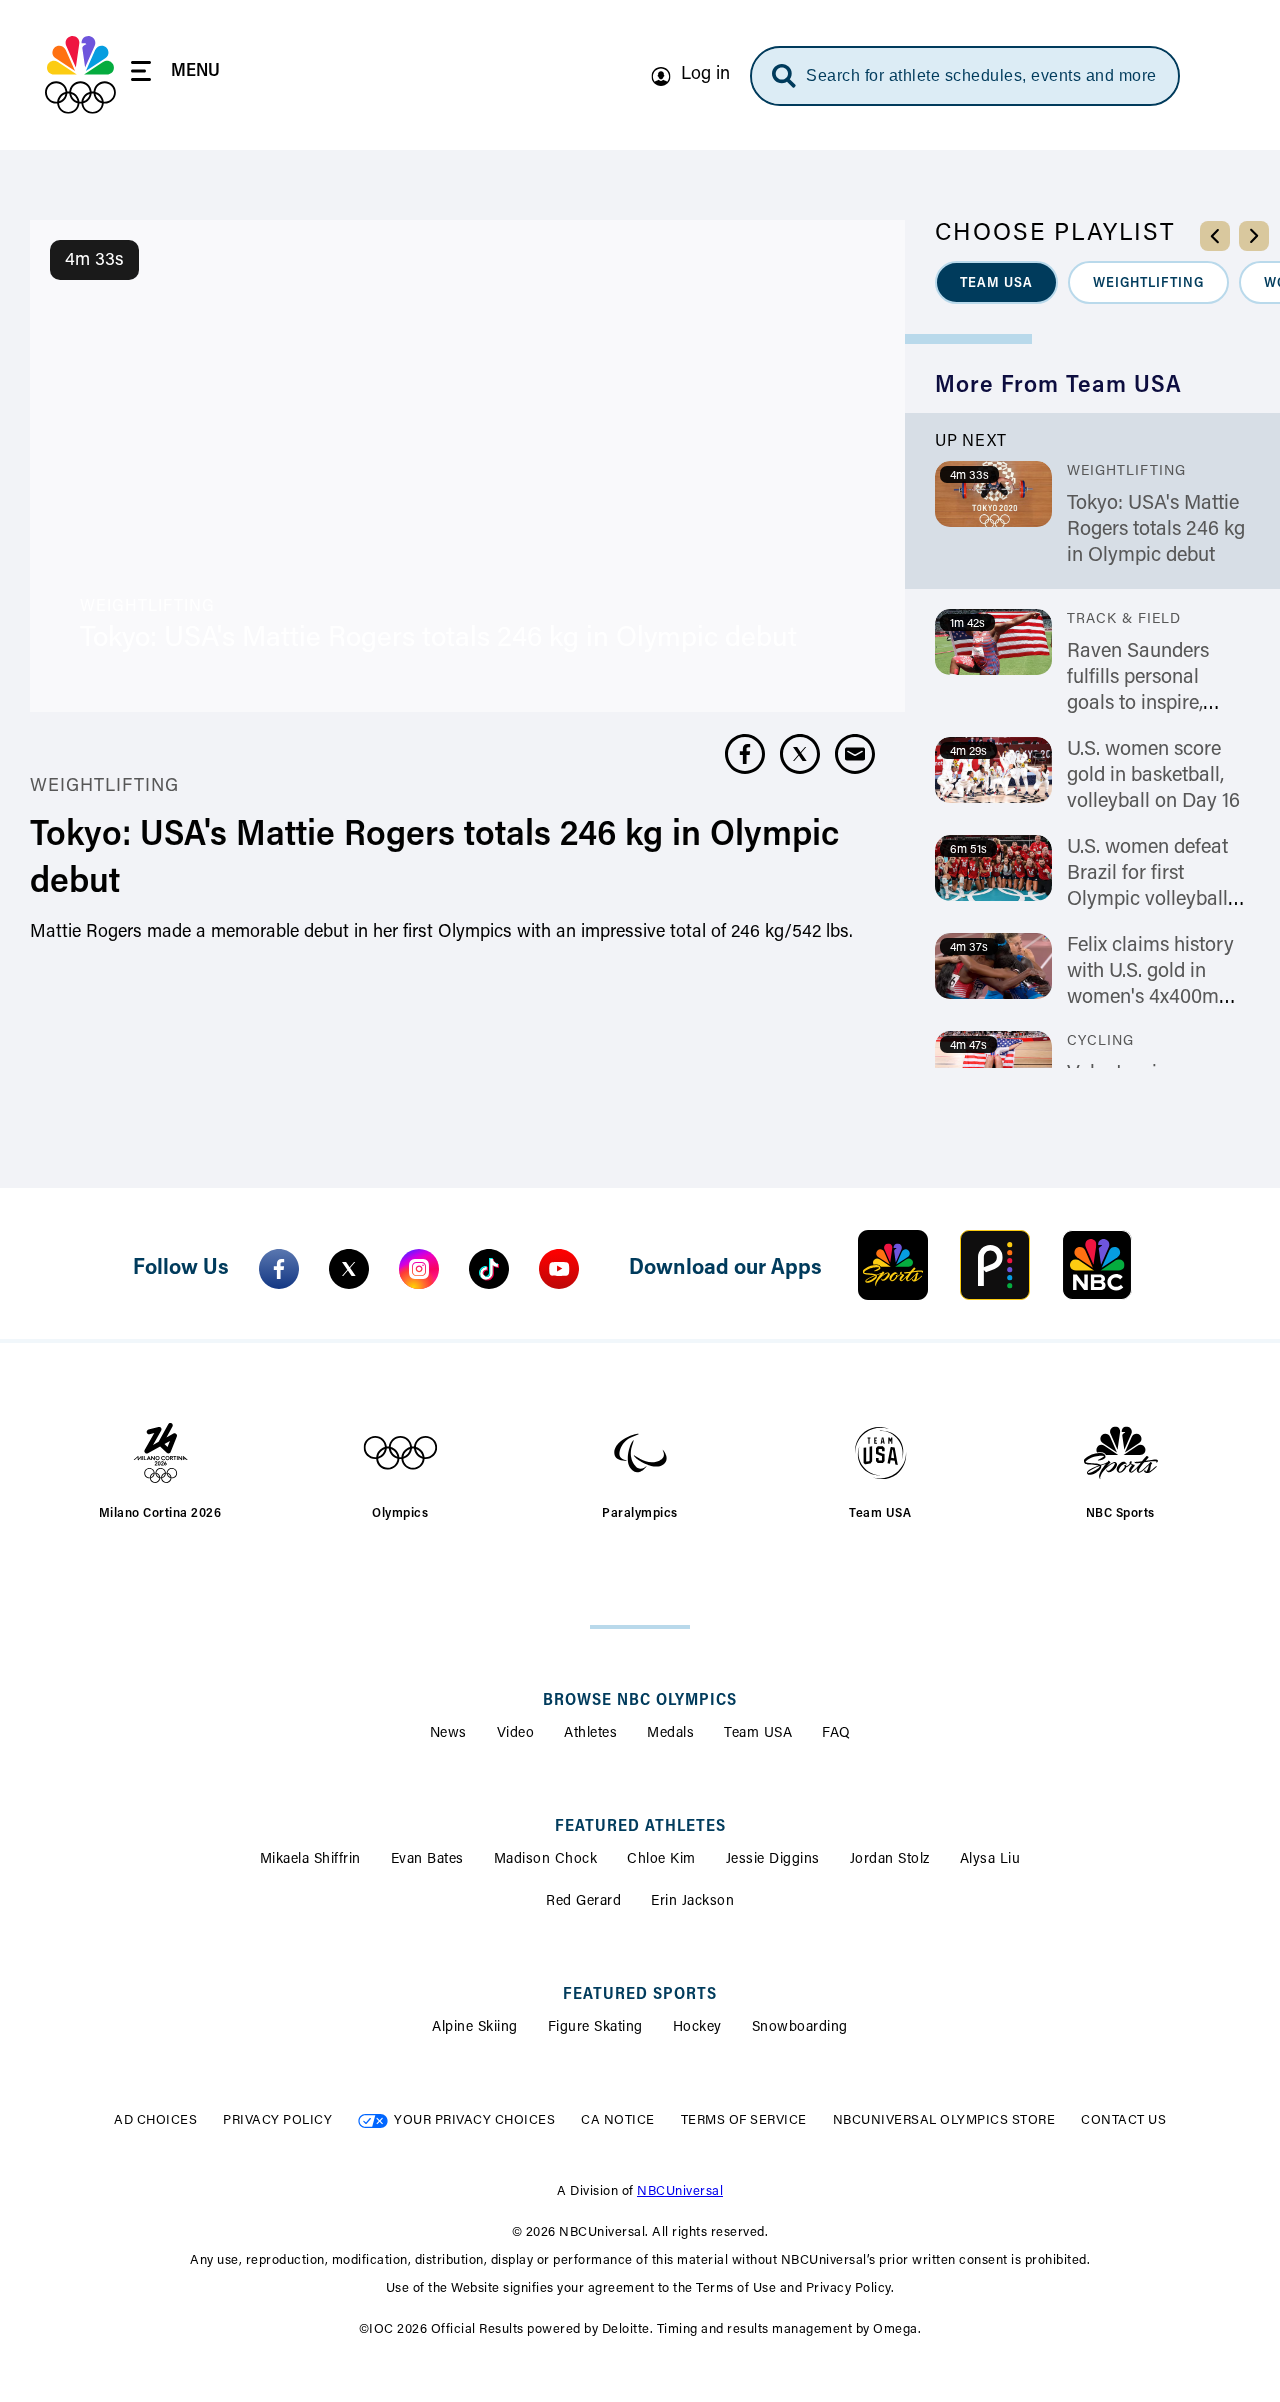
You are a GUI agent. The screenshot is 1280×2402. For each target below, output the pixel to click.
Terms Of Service (744, 2120)
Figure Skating (595, 2028)
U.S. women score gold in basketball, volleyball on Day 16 (1153, 776)
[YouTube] (559, 1269)
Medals (670, 1734)
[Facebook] (279, 1269)
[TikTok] (489, 1269)
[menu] (175, 74)
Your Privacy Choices (474, 2120)
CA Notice (618, 2120)
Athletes (590, 1734)
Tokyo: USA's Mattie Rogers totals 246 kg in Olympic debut (1156, 530)
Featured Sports (640, 1995)
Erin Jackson (692, 1902)
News (448, 1734)
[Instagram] (419, 1269)
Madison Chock (546, 1860)
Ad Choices (155, 2120)
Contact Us (1123, 2120)
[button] (996, 282)
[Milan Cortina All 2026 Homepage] (80, 75)
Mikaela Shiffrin (310, 1860)
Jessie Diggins (773, 1860)
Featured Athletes (640, 1827)
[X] (349, 1269)
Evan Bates (427, 1860)
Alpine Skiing (475, 2028)
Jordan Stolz (890, 1860)
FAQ (836, 1734)
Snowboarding (800, 2028)
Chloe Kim (661, 1860)
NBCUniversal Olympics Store (944, 2120)
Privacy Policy (277, 2120)
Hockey (697, 2028)
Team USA (758, 1734)
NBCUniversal (680, 2191)
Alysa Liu (990, 1860)
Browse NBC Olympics (640, 1701)
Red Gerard (583, 1902)
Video (516, 1734)
